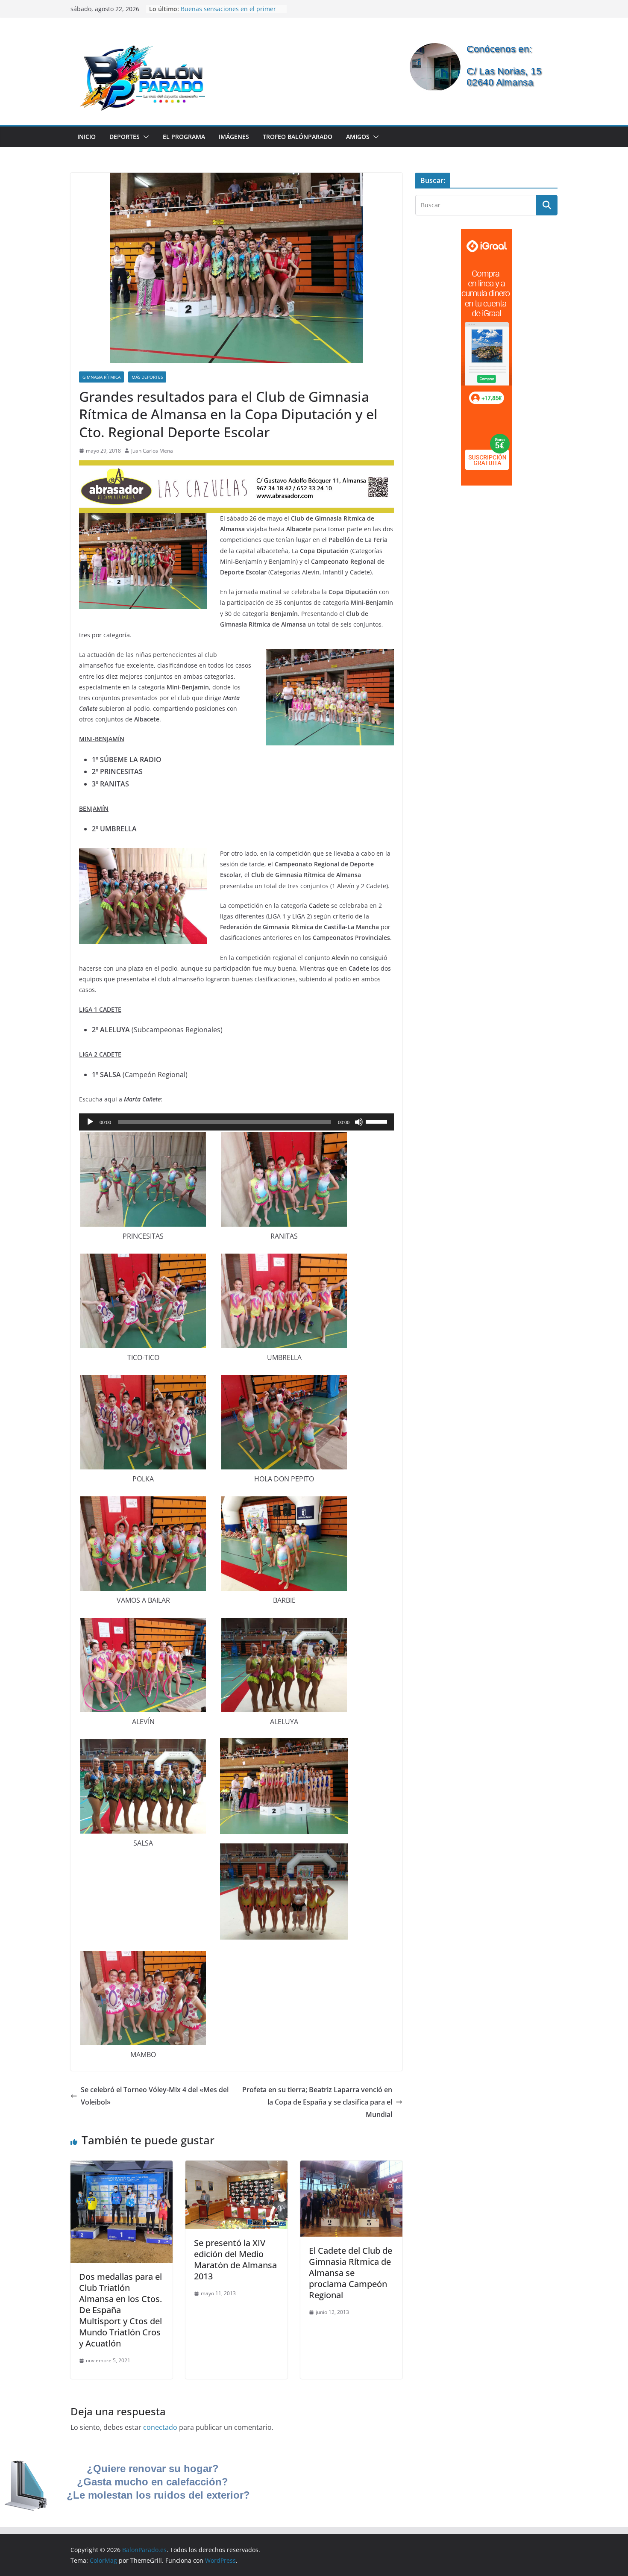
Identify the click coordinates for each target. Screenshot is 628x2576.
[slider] (378, 1121)
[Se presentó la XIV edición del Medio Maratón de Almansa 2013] (236, 2167)
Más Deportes (147, 377)
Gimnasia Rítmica (101, 377)
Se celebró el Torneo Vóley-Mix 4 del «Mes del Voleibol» (155, 2096)
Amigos (358, 137)
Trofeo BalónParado (298, 137)
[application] (236, 1122)
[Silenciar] (359, 1122)
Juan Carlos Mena (152, 451)
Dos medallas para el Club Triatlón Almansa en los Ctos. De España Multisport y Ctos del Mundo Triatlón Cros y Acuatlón (120, 2310)
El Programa (184, 137)
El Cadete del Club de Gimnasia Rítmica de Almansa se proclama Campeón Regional (351, 2273)
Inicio (87, 137)
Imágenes (234, 137)
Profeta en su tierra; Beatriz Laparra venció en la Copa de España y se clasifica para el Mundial (317, 2102)
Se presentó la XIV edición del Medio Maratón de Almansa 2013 (235, 2260)
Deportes (125, 137)
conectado (160, 2427)
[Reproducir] (90, 1122)
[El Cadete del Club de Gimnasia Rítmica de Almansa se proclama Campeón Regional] (351, 2167)
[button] (144, 137)
